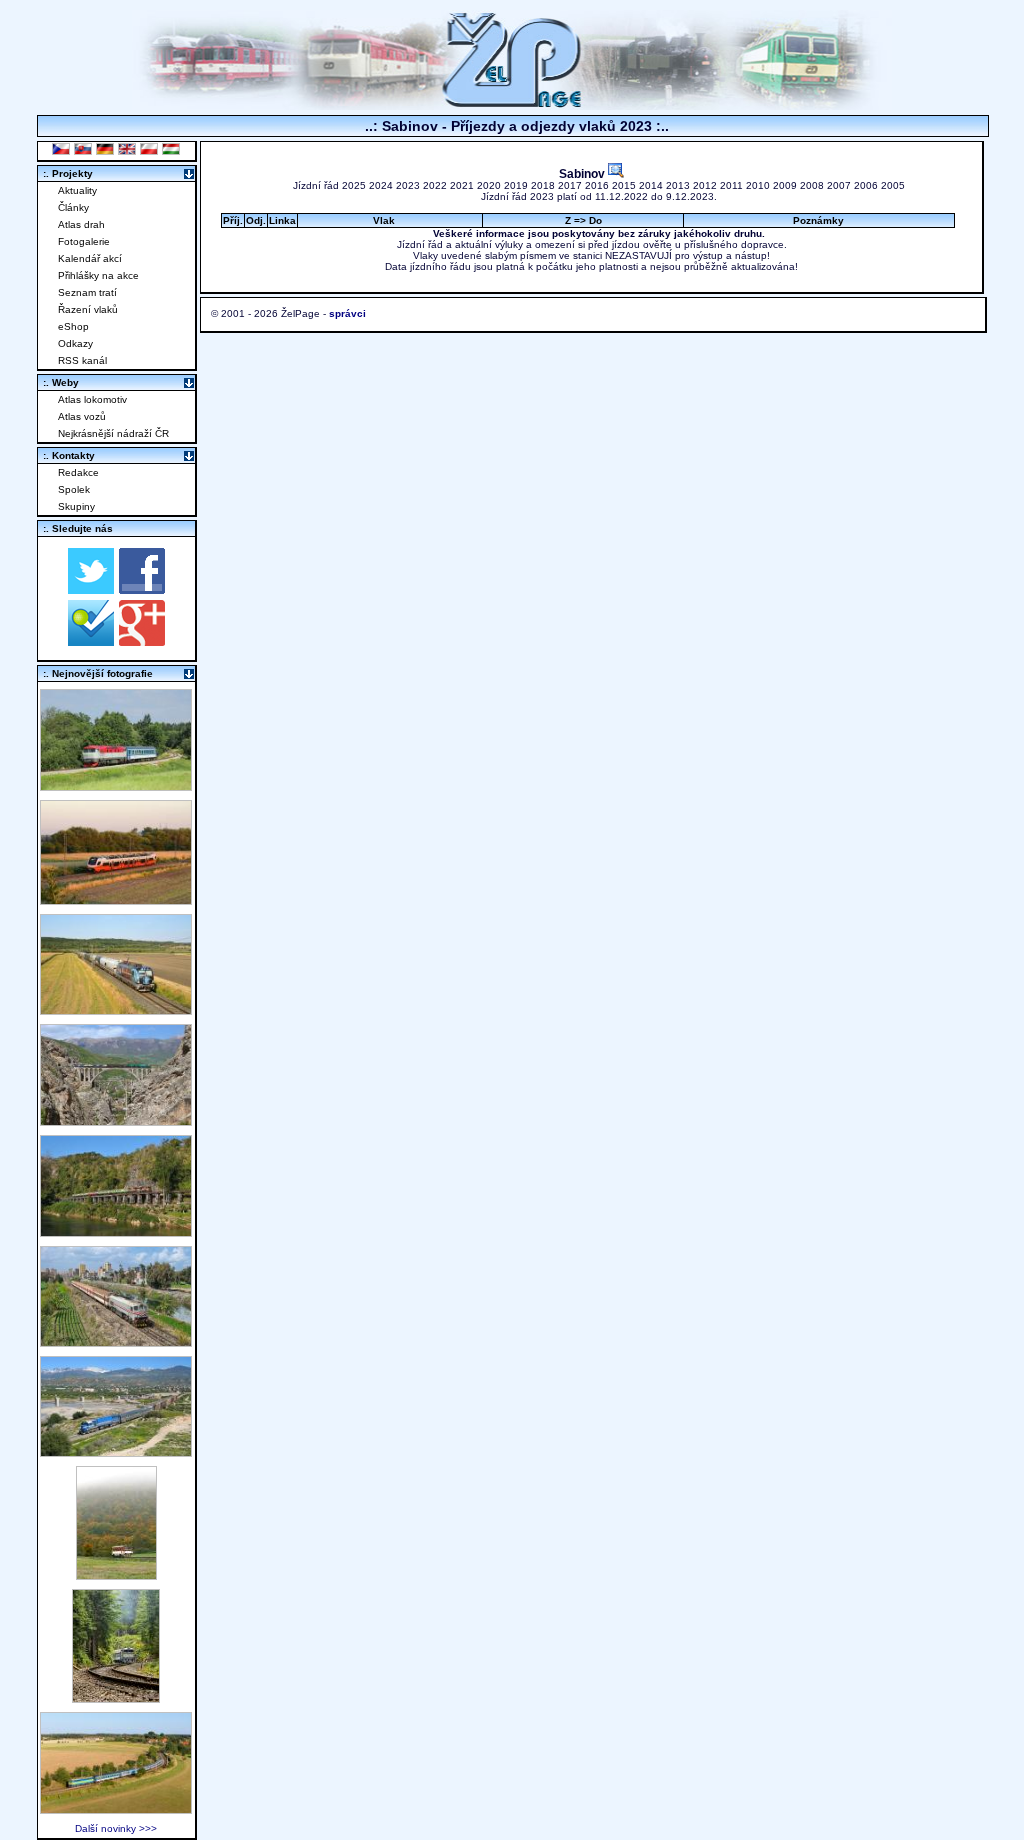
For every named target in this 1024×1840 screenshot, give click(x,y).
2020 (489, 185)
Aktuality (77, 190)
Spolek (74, 489)
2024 (381, 185)
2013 (678, 185)
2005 (893, 185)
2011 (731, 185)
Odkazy (75, 343)
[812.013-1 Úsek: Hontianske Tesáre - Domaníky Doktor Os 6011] (116, 1574)
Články (73, 207)
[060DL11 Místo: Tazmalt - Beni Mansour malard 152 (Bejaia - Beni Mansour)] (116, 1451)
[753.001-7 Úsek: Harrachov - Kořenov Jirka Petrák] (116, 1697)
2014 (651, 185)
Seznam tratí (87, 292)
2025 (354, 185)
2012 (705, 185)
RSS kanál (82, 360)
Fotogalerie (84, 241)
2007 (839, 185)
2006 (866, 185)
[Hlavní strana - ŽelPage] (512, 104)
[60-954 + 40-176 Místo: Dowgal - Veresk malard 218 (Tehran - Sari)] (116, 1120)
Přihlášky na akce (98, 275)
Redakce (78, 472)
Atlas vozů (82, 416)
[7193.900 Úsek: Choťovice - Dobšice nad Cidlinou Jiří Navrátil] (116, 1009)
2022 (435, 185)
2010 (758, 185)
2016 (597, 185)
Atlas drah (81, 224)
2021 (462, 185)
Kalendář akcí (90, 258)
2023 (408, 185)
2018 (543, 185)
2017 (570, 185)
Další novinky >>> (116, 1828)
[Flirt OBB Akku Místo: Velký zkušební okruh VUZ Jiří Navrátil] (116, 899)
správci (347, 313)
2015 (624, 185)
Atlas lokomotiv (92, 399)
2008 (812, 185)
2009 (785, 185)
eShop (73, 326)
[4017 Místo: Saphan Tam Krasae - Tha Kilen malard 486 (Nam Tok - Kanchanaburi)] (116, 1231)
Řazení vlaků (88, 309)
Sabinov (583, 173)
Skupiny (76, 506)
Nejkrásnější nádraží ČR (113, 433)
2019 (516, 185)
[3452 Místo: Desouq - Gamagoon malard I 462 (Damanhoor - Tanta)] (116, 1341)
